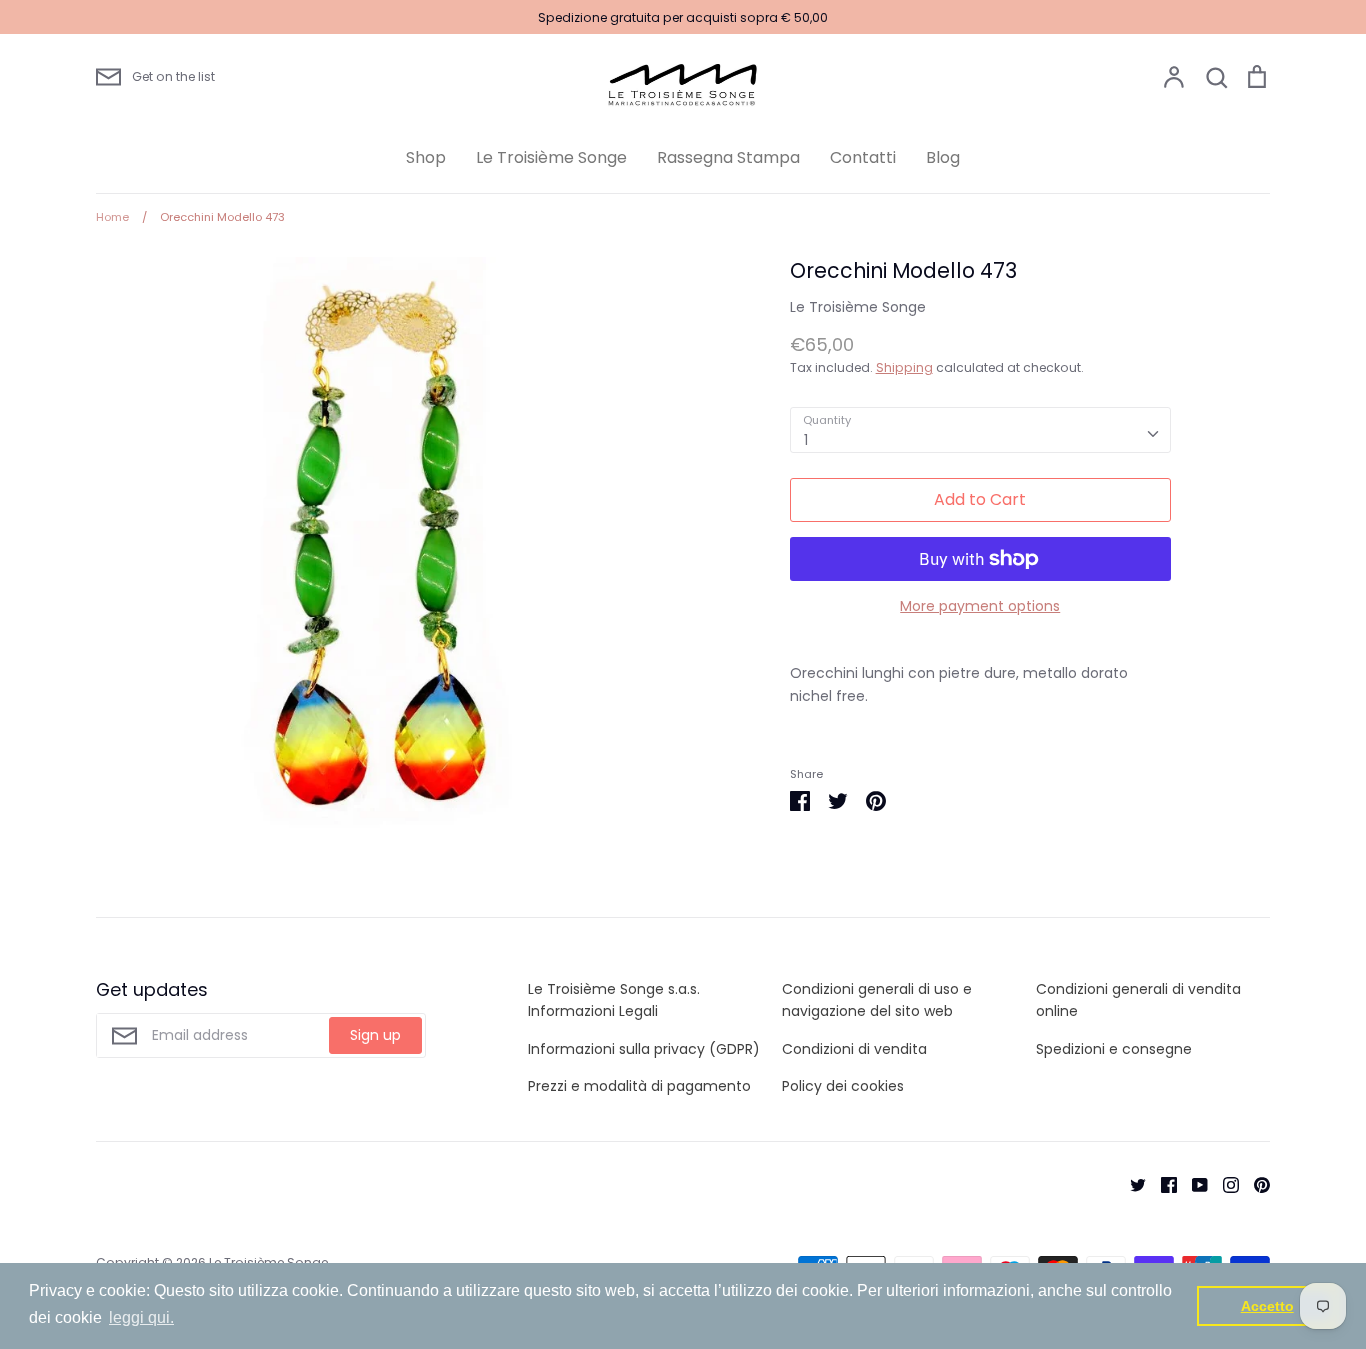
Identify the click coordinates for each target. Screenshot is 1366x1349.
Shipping (904, 367)
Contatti (863, 157)
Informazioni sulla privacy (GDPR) (644, 1049)
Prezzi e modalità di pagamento (639, 1086)
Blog (943, 157)
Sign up (375, 1035)
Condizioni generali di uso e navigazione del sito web (877, 1000)
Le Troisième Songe (551, 157)
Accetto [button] (1267, 1306)
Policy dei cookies (843, 1086)
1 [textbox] (806, 440)
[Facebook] (1161, 1183)
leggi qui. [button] (141, 1317)
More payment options (980, 606)
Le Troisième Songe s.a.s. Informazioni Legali (614, 1000)
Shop (426, 157)
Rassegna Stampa (728, 157)
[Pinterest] (1254, 1183)
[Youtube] (1192, 1183)
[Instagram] (1223, 1183)
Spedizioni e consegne (1114, 1049)
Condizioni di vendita (854, 1049)
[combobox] (980, 430)
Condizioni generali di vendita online (1138, 1000)
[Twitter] (1130, 1183)
